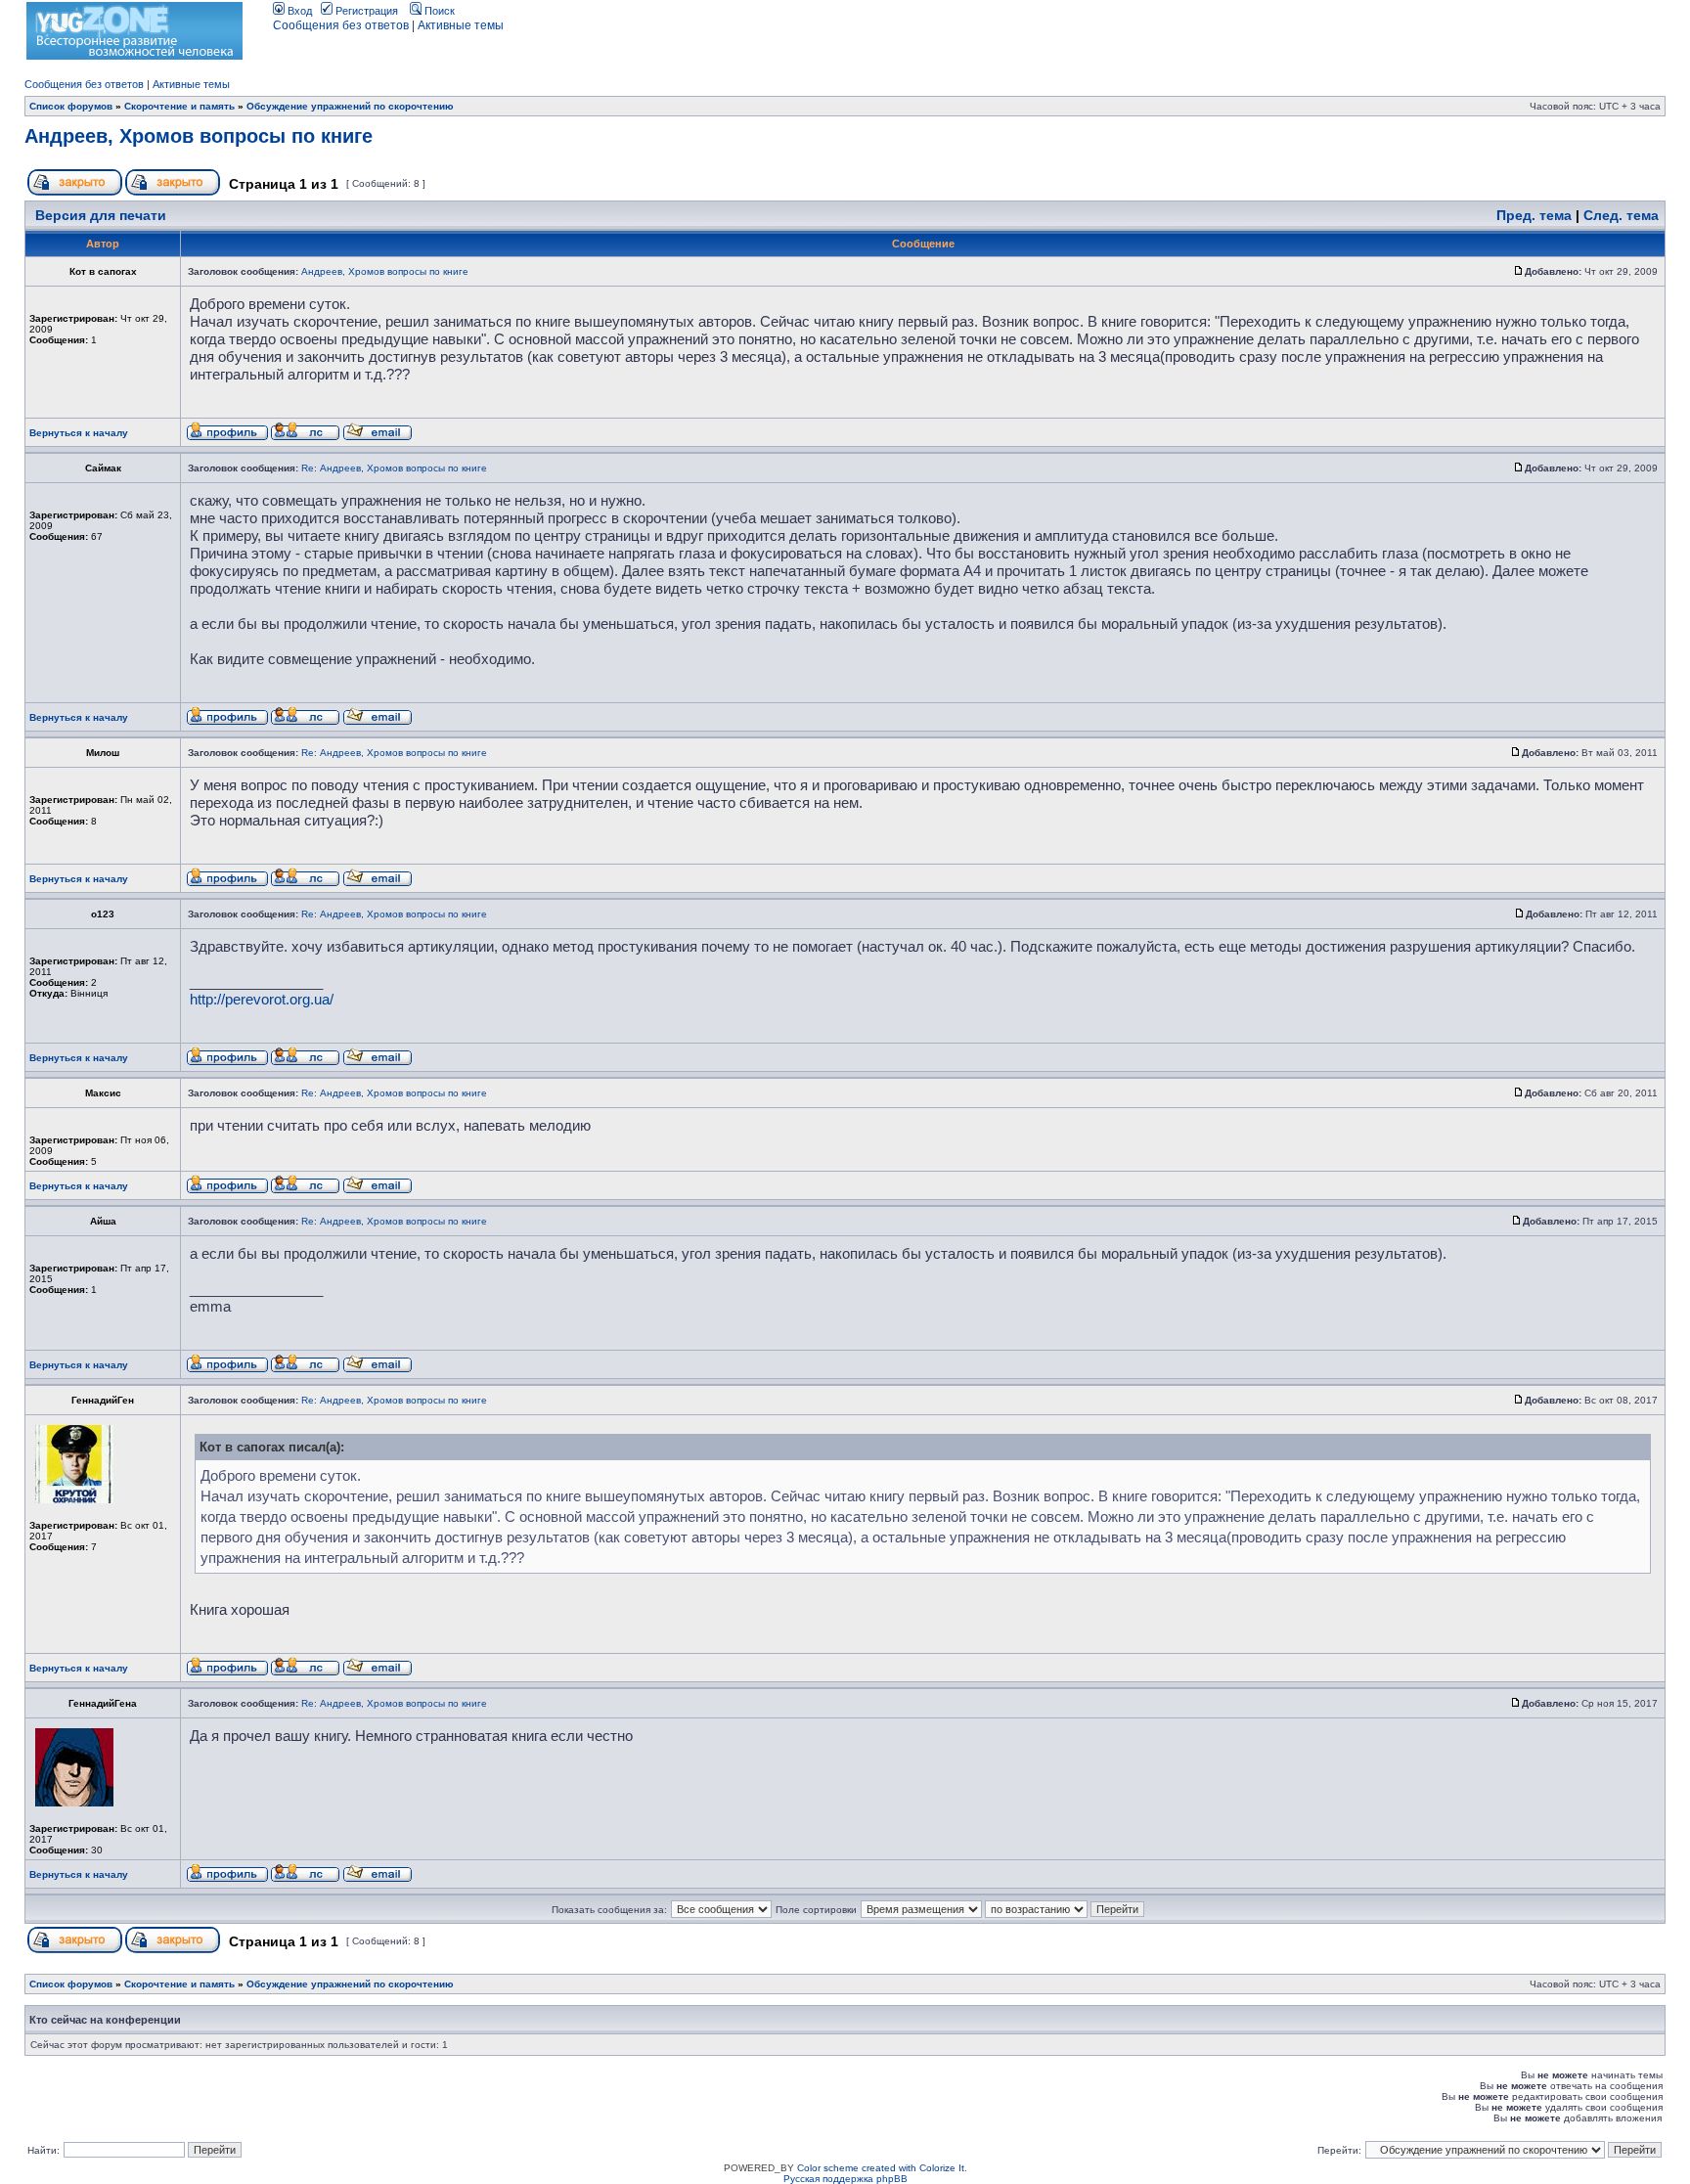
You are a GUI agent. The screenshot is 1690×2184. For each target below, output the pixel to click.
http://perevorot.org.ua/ (262, 999)
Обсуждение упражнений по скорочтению (350, 106)
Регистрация (365, 11)
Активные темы (461, 25)
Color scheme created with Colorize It (881, 2168)
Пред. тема (1534, 215)
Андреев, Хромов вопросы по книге (199, 136)
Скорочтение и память (179, 106)
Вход (298, 11)
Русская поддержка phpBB (845, 2179)
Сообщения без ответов (341, 25)
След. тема (1621, 215)
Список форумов (71, 106)
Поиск (438, 11)
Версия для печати (101, 215)
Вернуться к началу (79, 433)
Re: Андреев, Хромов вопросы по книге (394, 468)
